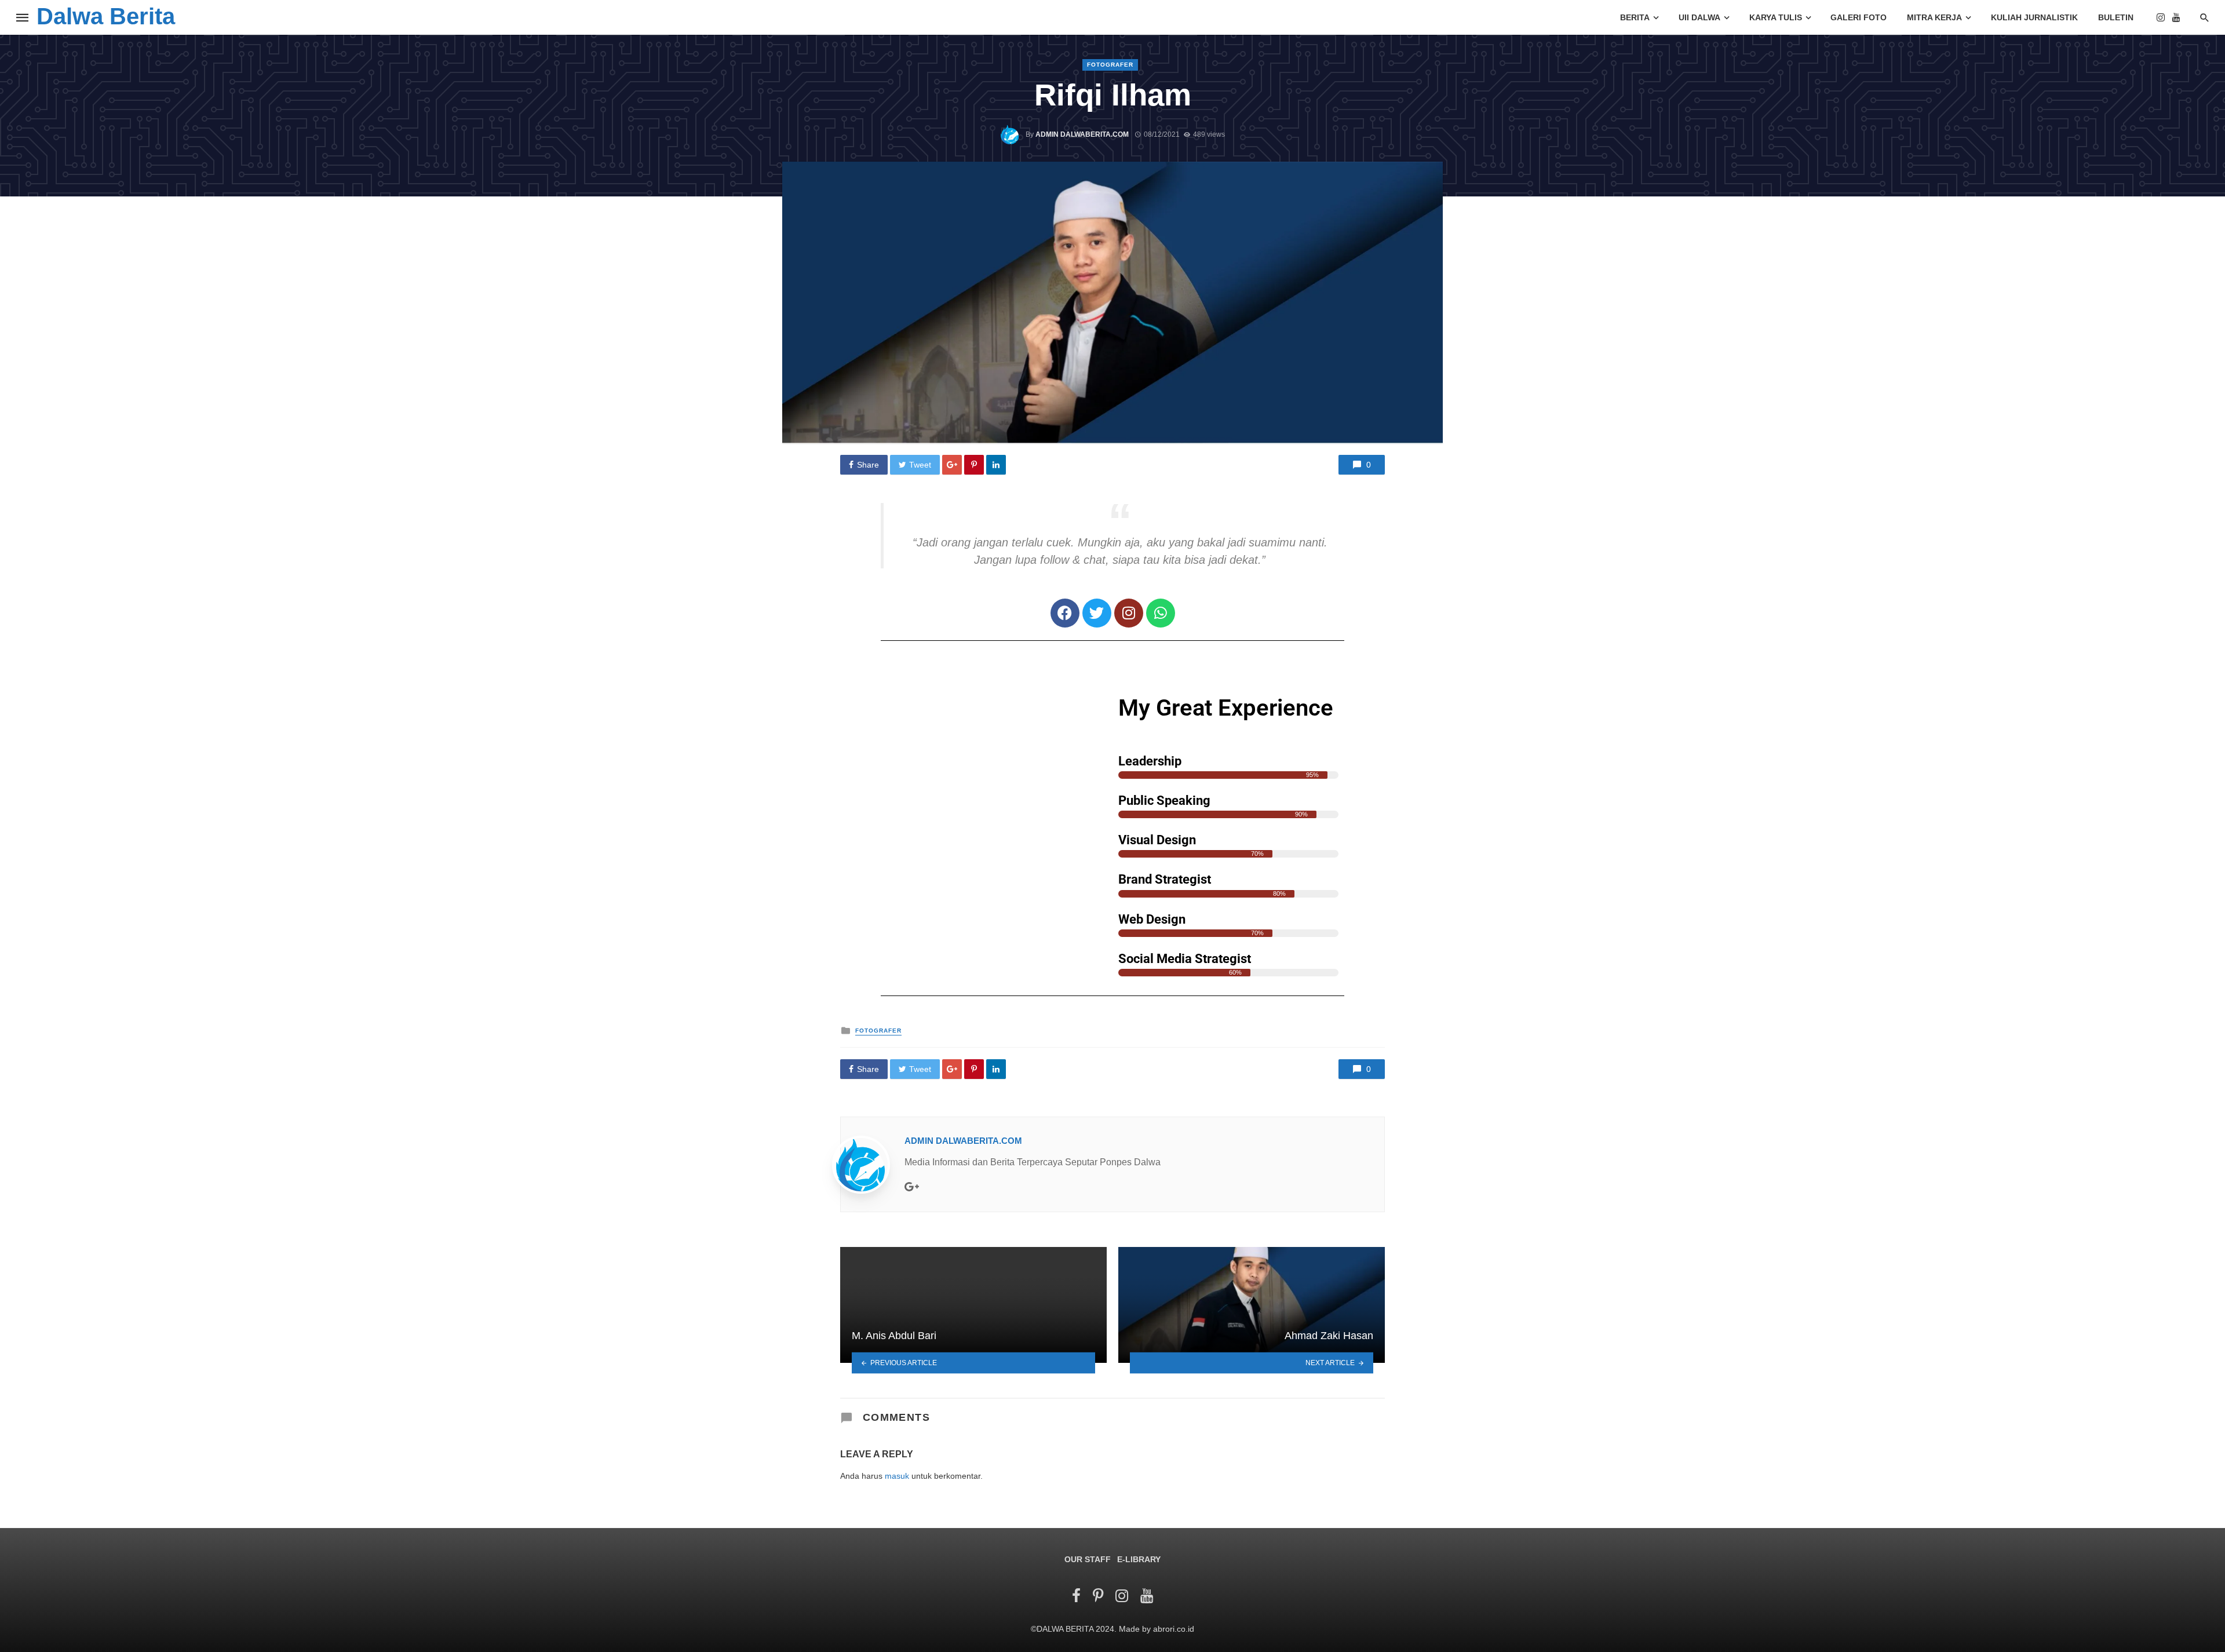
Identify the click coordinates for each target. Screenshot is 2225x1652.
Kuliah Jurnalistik (2034, 17)
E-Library (1139, 1559)
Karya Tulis (1776, 17)
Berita (1635, 17)
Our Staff (1088, 1559)
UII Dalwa (1699, 17)
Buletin (2116, 17)
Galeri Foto (1859, 17)
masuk (897, 1476)
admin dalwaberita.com (1082, 134)
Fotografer (1110, 65)
